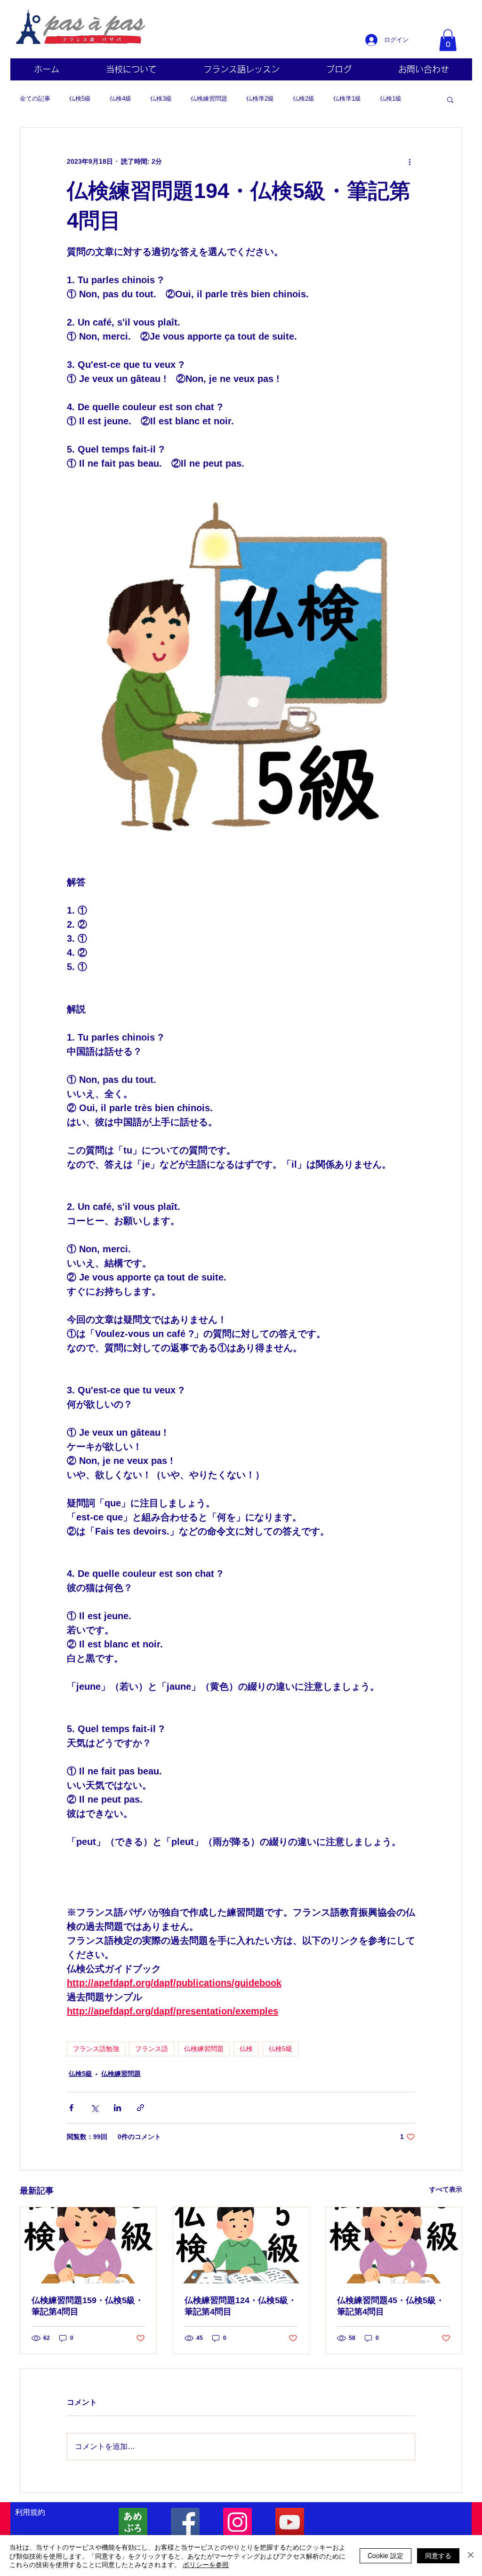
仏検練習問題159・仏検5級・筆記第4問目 (88, 2306)
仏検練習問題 (209, 99)
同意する (438, 2555)
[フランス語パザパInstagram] (237, 2522)
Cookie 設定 (386, 2555)
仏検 (246, 2049)
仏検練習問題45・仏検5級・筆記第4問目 (391, 2306)
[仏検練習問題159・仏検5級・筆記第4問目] (88, 2245)
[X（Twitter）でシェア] (94, 2108)
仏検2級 (304, 99)
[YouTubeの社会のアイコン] (290, 2522)
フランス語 (152, 2049)
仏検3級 (161, 99)
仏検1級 (391, 99)
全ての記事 (35, 99)
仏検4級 (120, 99)
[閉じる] (471, 2556)
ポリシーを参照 (206, 2564)
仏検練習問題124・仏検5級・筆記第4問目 (241, 2306)
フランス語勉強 (96, 2049)
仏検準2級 (260, 99)
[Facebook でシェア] (71, 2108)
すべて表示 (446, 2189)
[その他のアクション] (410, 162)
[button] (448, 40)
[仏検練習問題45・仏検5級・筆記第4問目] (394, 2245)
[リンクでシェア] (141, 2108)
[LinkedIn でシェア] (117, 2108)
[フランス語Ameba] (133, 2522)
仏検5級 (80, 99)
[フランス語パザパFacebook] (185, 2522)
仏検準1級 (347, 99)
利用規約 (30, 2512)
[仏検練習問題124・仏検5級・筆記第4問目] (241, 2245)
